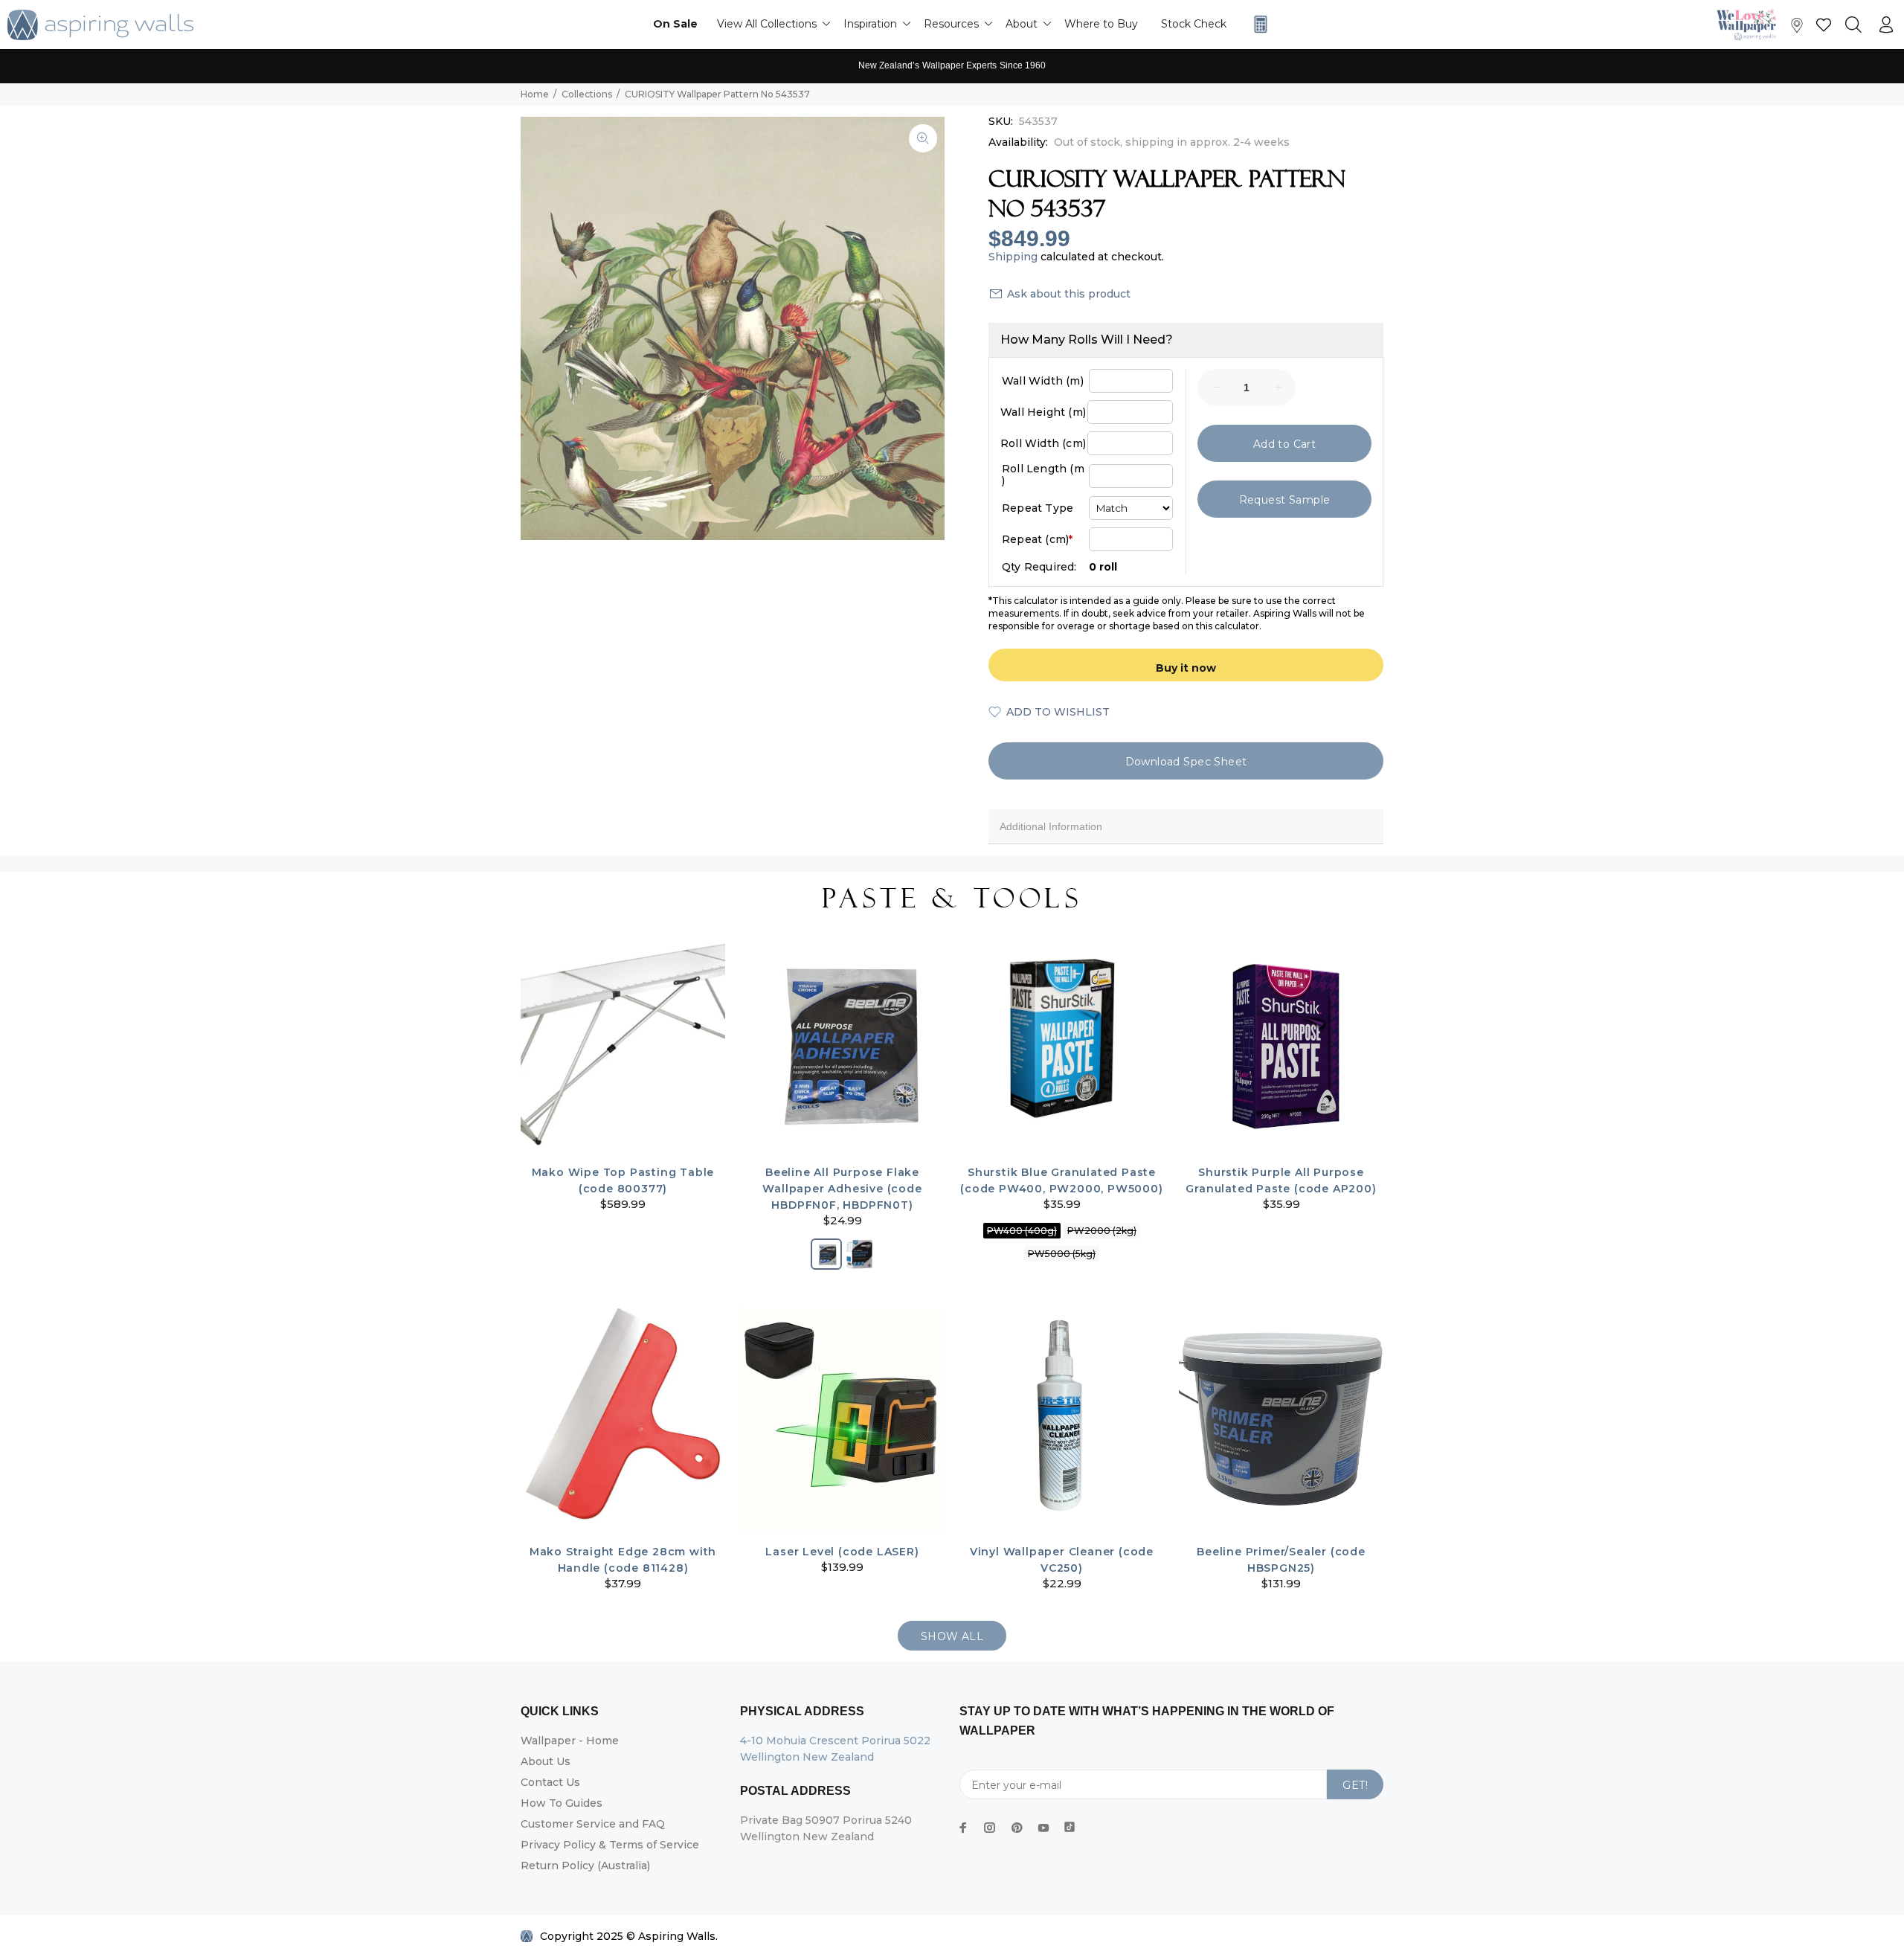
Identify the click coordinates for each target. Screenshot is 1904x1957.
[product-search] (1853, 25)
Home (535, 94)
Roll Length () (1043, 475)
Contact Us (550, 1782)
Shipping (1013, 257)
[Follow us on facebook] (963, 1828)
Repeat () (1037, 539)
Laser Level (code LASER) (842, 1552)
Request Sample (1285, 500)
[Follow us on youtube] (1043, 1828)
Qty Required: (1039, 567)
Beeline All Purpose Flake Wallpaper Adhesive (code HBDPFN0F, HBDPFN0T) (842, 1189)
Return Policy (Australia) (585, 1866)
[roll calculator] (1257, 24)
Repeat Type (1038, 508)
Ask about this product (1069, 294)
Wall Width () (1043, 381)
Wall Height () (1043, 412)
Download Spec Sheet (1186, 762)
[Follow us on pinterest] (1017, 1828)
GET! (1355, 1785)
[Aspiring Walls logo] (100, 25)
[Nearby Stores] (1797, 29)
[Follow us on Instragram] (1750, 24)
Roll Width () (1043, 443)
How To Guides (562, 1803)
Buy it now (1186, 668)
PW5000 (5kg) (1062, 1254)
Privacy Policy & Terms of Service (610, 1845)
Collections (587, 94)
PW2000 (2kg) (1102, 1231)
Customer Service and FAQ (593, 1824)
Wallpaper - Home (570, 1741)
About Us (546, 1761)
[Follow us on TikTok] (1070, 1824)
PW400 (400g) (1022, 1231)
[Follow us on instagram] (990, 1828)
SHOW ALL (952, 1636)
